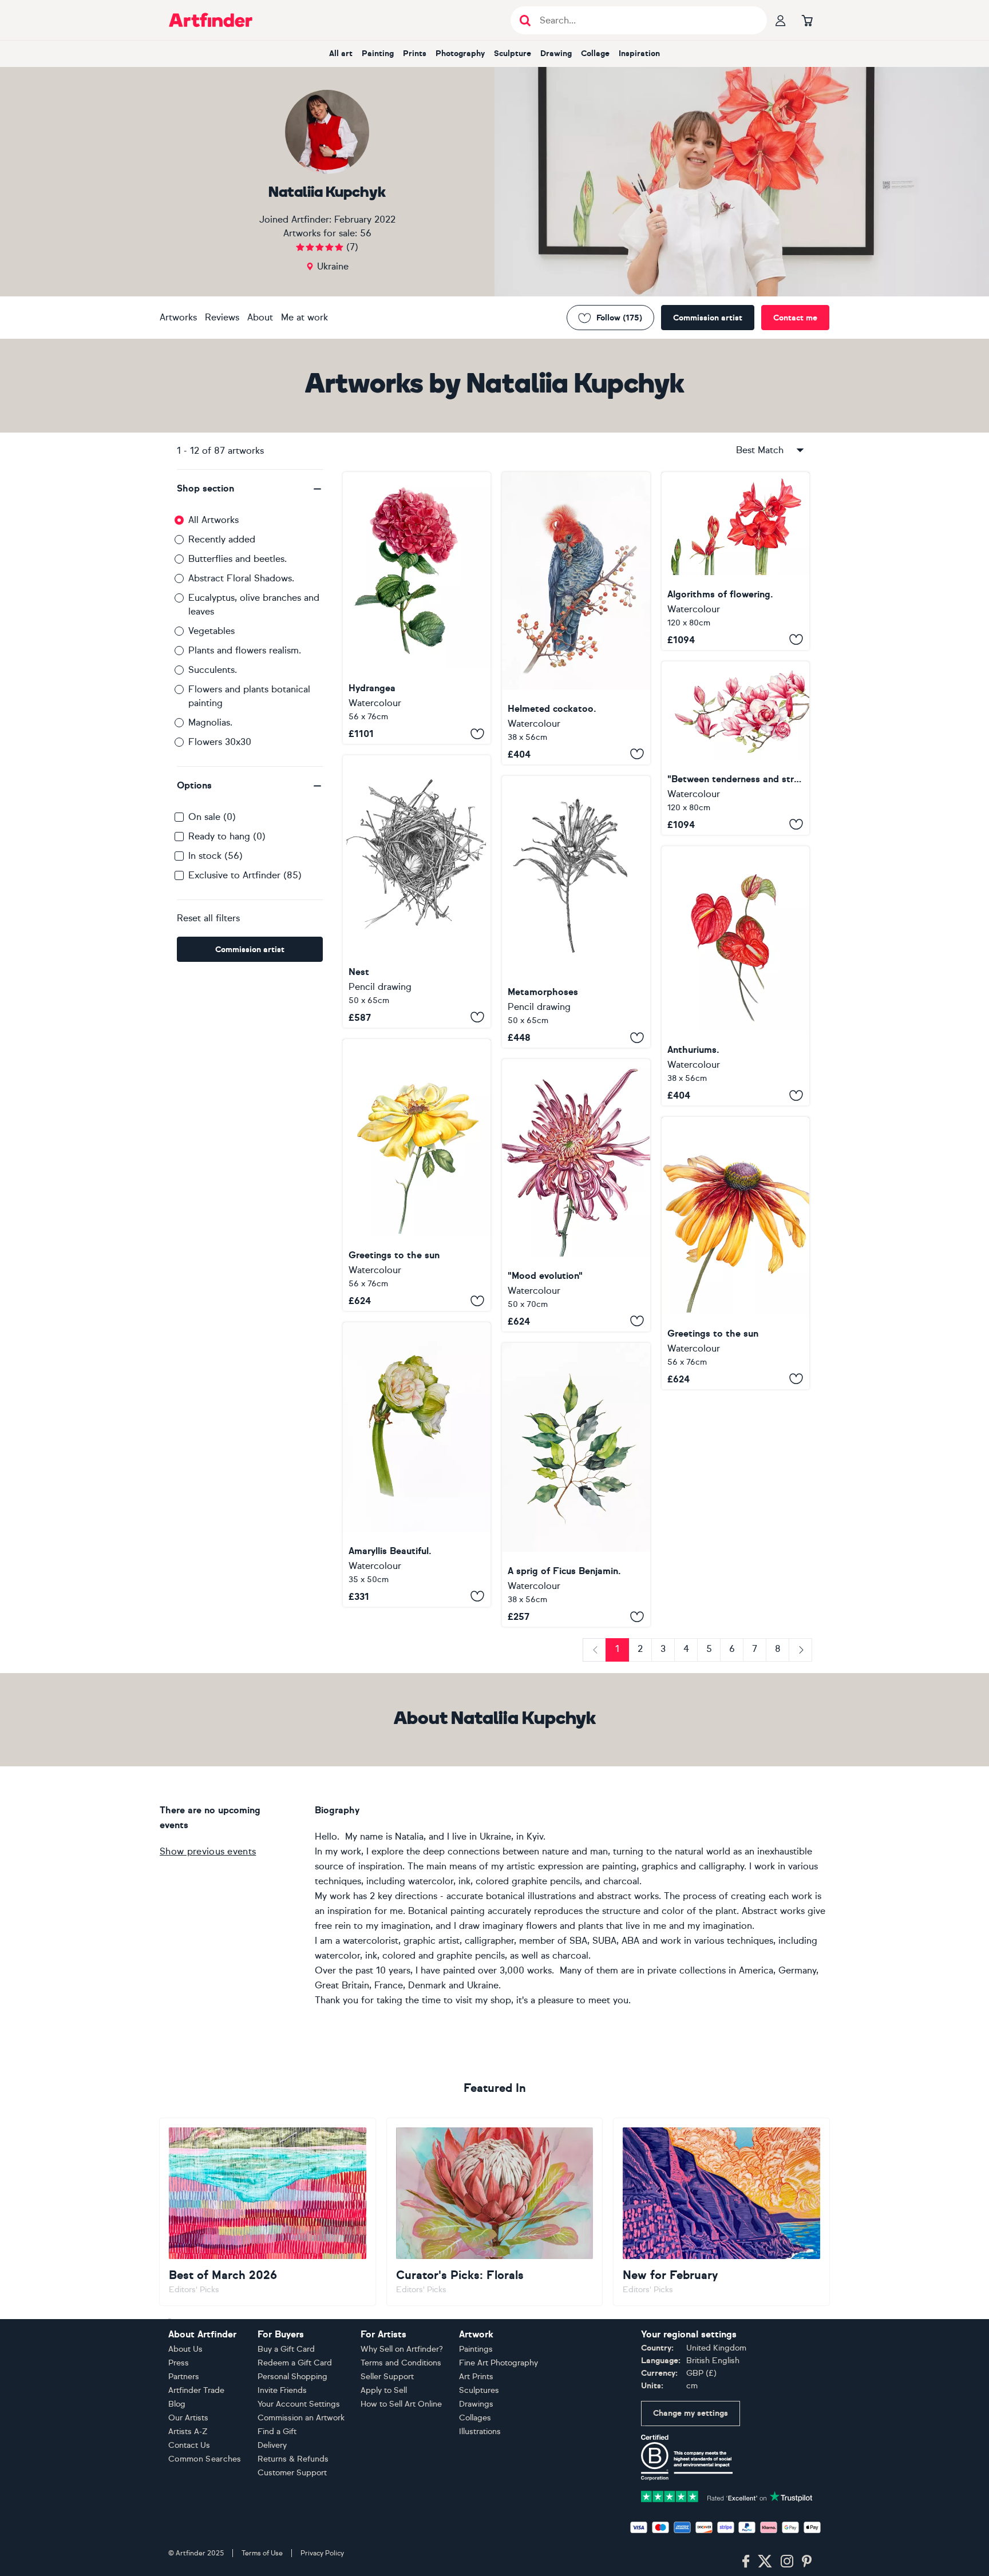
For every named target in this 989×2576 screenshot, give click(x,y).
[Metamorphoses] (576, 912)
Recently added (222, 539)
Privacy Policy (322, 2553)
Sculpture (513, 53)
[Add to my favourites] (477, 734)
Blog (177, 2404)
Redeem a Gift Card (295, 2363)
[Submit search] (525, 20)
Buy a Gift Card (286, 2349)
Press (179, 2363)
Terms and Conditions (401, 2363)
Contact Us (189, 2445)
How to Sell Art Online (401, 2404)
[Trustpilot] (727, 2496)
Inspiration (639, 53)
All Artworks (213, 520)
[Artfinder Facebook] (746, 2562)
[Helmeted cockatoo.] (576, 618)
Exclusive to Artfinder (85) (245, 875)
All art (341, 53)
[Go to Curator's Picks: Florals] (495, 2212)
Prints (415, 53)
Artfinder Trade (196, 2390)
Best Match (760, 450)
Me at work (304, 317)
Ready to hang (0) (227, 836)
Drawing (556, 53)
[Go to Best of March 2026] (268, 2212)
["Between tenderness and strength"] (735, 748)
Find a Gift (277, 2432)
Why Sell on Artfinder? (402, 2349)
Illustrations (480, 2432)
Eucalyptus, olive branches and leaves (254, 605)
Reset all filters (208, 918)
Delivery (272, 2445)
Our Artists (188, 2418)
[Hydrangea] (417, 608)
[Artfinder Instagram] (787, 2562)
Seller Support (387, 2377)
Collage (595, 53)
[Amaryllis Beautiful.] (417, 1465)
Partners (184, 2377)
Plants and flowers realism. (245, 650)
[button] (250, 489)
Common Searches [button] (205, 2459)
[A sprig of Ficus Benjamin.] (576, 1485)
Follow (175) (619, 318)
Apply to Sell (384, 2390)
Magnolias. (210, 722)
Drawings (476, 2404)
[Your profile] (781, 20)
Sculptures (479, 2390)
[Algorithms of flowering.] (735, 561)
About (260, 317)
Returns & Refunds (293, 2459)
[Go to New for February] (721, 2212)
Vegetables (211, 631)
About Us (185, 2349)
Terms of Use (262, 2553)
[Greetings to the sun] (417, 1175)
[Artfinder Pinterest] (807, 2562)
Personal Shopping (292, 2377)
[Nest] (417, 891)
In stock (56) (215, 856)
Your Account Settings (299, 2404)
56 (366, 233)
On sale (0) (212, 817)
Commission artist (708, 318)
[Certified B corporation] (687, 2457)
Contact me (795, 318)
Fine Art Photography (499, 2363)
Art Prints (476, 2377)
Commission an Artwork (301, 2418)
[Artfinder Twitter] (765, 2562)
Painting (378, 53)
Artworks (178, 317)
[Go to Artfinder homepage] (211, 20)
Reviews (222, 317)
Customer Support (292, 2473)
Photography (460, 53)
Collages (475, 2418)
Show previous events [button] (208, 1851)
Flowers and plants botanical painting (249, 696)
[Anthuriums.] (735, 976)
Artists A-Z (188, 2432)
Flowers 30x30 (220, 742)
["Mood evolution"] (576, 1195)
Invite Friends (282, 2390)
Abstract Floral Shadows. (241, 578)
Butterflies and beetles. (238, 559)
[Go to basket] (807, 20)
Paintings (476, 2349)
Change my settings (691, 2413)
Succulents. (213, 670)
